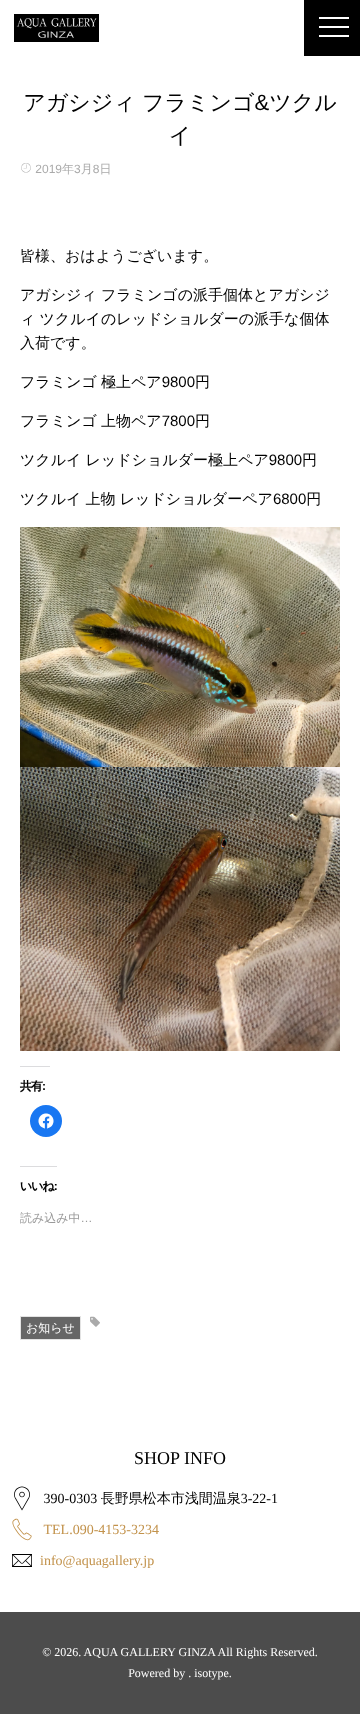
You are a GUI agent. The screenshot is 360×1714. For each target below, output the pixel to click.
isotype (211, 1673)
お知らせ (50, 1328)
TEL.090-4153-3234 (101, 1530)
